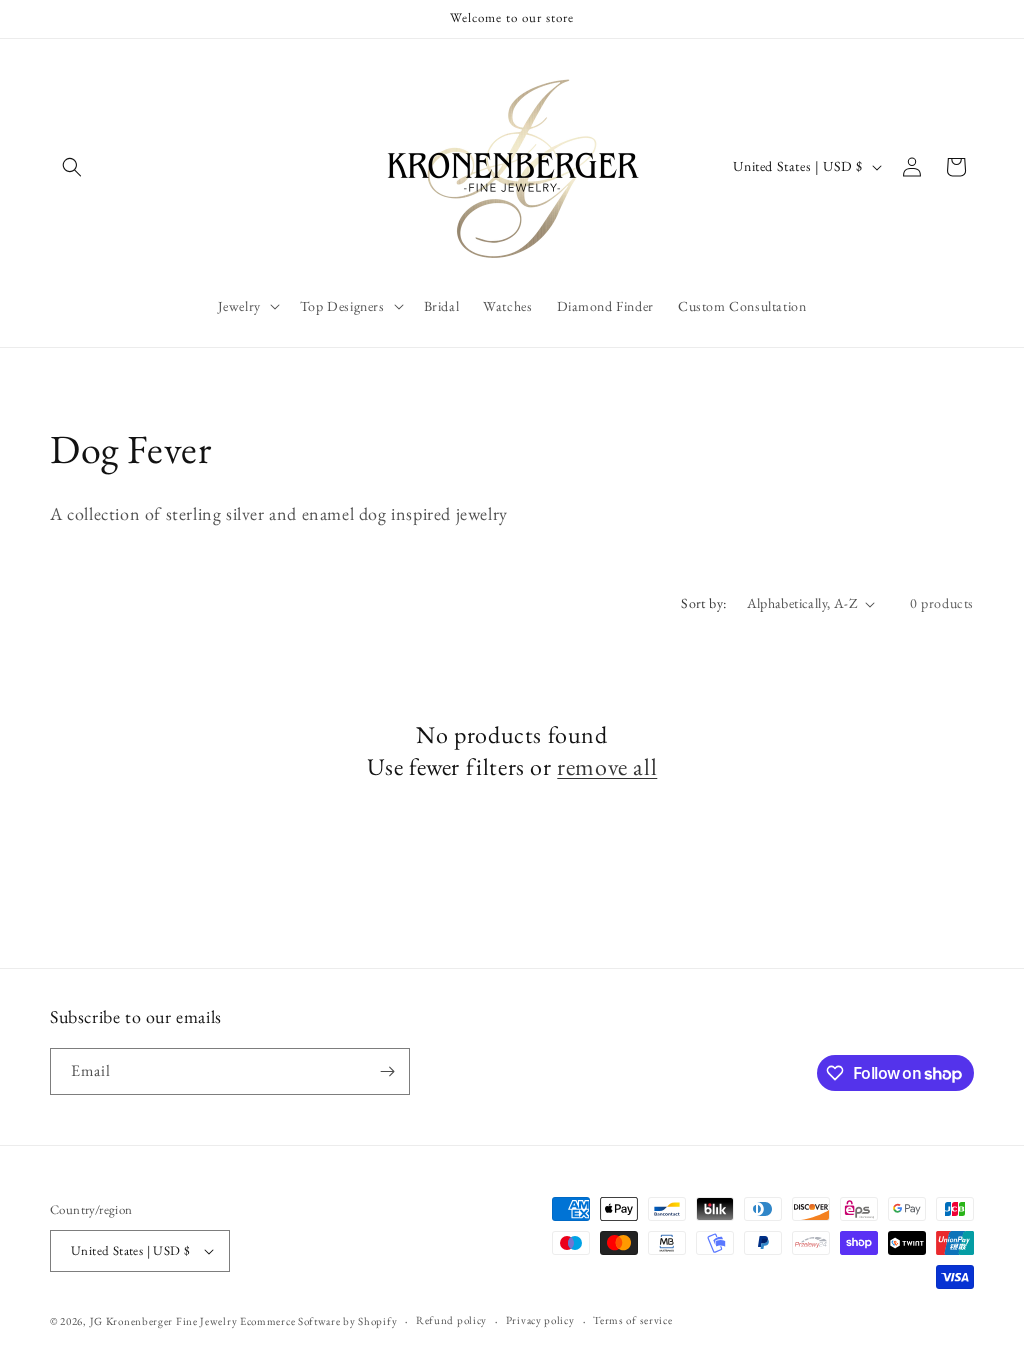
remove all (607, 766)
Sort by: (703, 603)
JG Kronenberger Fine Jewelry (164, 1321)
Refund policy (451, 1320)
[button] (72, 167)
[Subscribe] (387, 1071)
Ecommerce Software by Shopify (318, 1321)
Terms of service (632, 1320)
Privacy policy (540, 1320)
